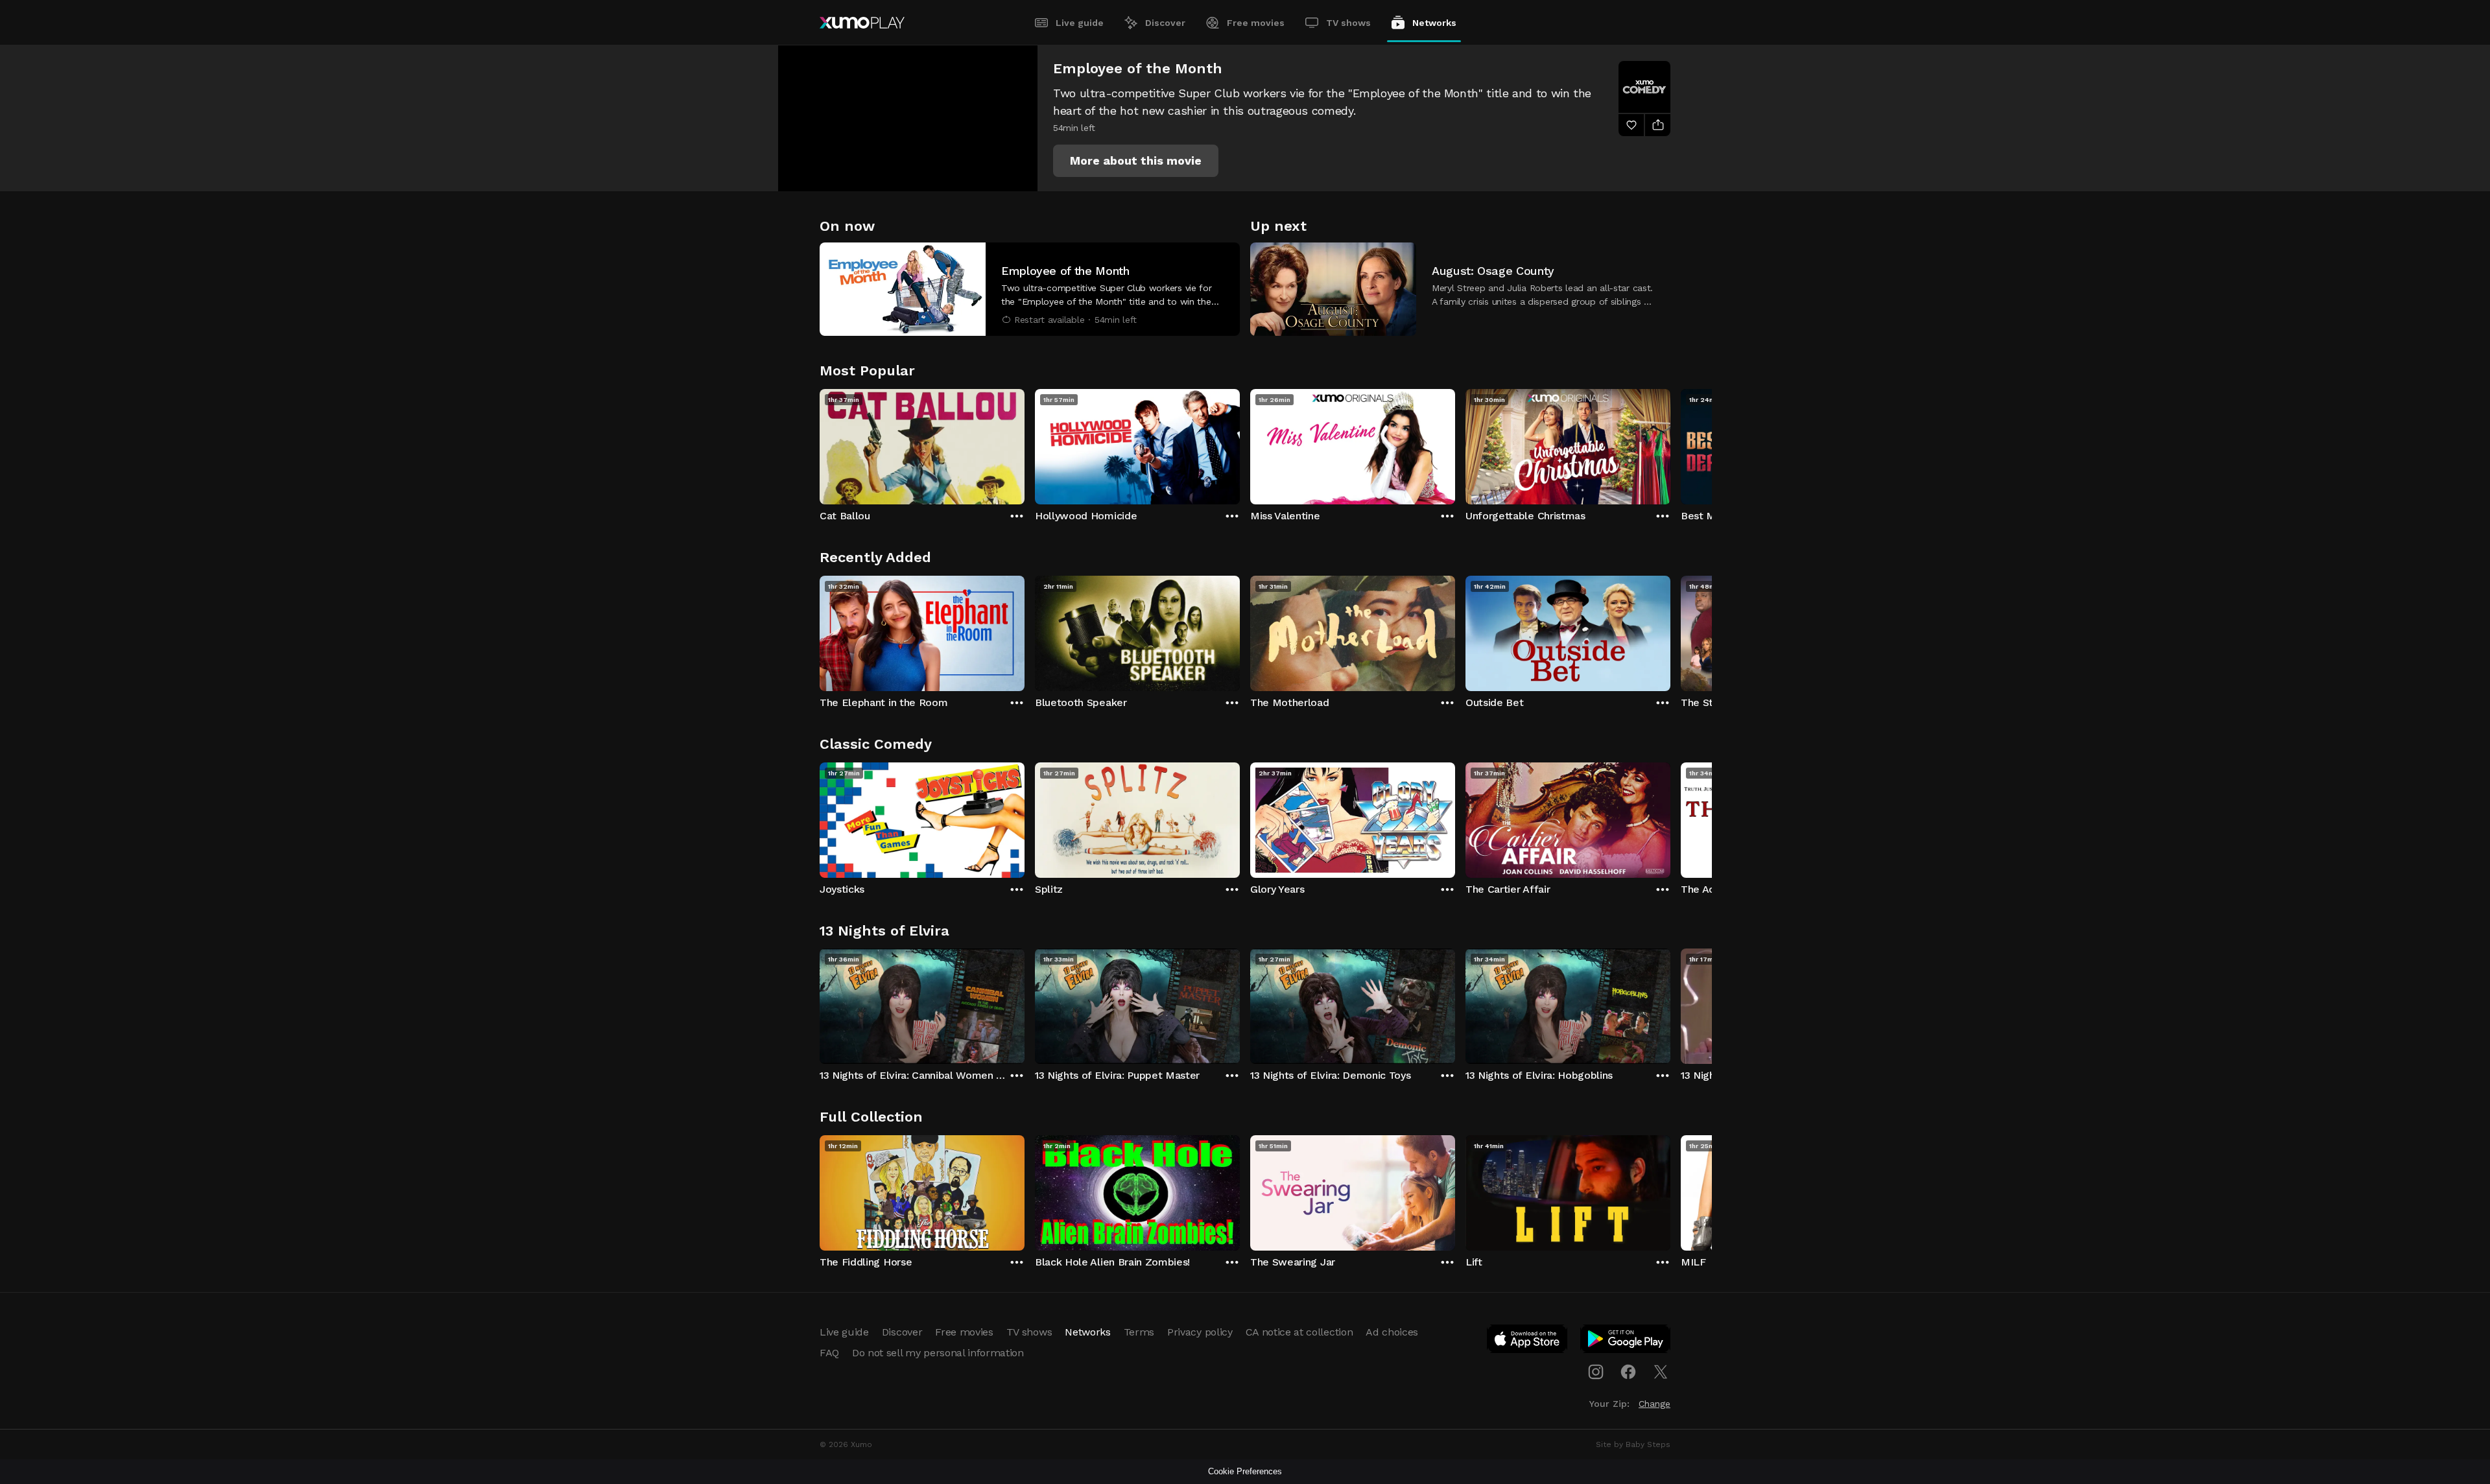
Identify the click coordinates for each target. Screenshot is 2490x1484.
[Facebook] (1628, 1372)
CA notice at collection (1299, 1332)
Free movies (1256, 23)
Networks (1434, 23)
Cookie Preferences (1245, 1471)
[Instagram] (1596, 1372)
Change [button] (1654, 1404)
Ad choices (1392, 1332)
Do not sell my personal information (938, 1353)
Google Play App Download (1626, 1341)
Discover (1165, 23)
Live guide (1080, 23)
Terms (1139, 1332)
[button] (1136, 161)
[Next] (1670, 443)
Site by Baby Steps (1633, 1444)
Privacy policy (1200, 1332)
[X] (1661, 1372)
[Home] (862, 23)
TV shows (1348, 23)
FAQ (829, 1353)
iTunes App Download (1528, 1341)
